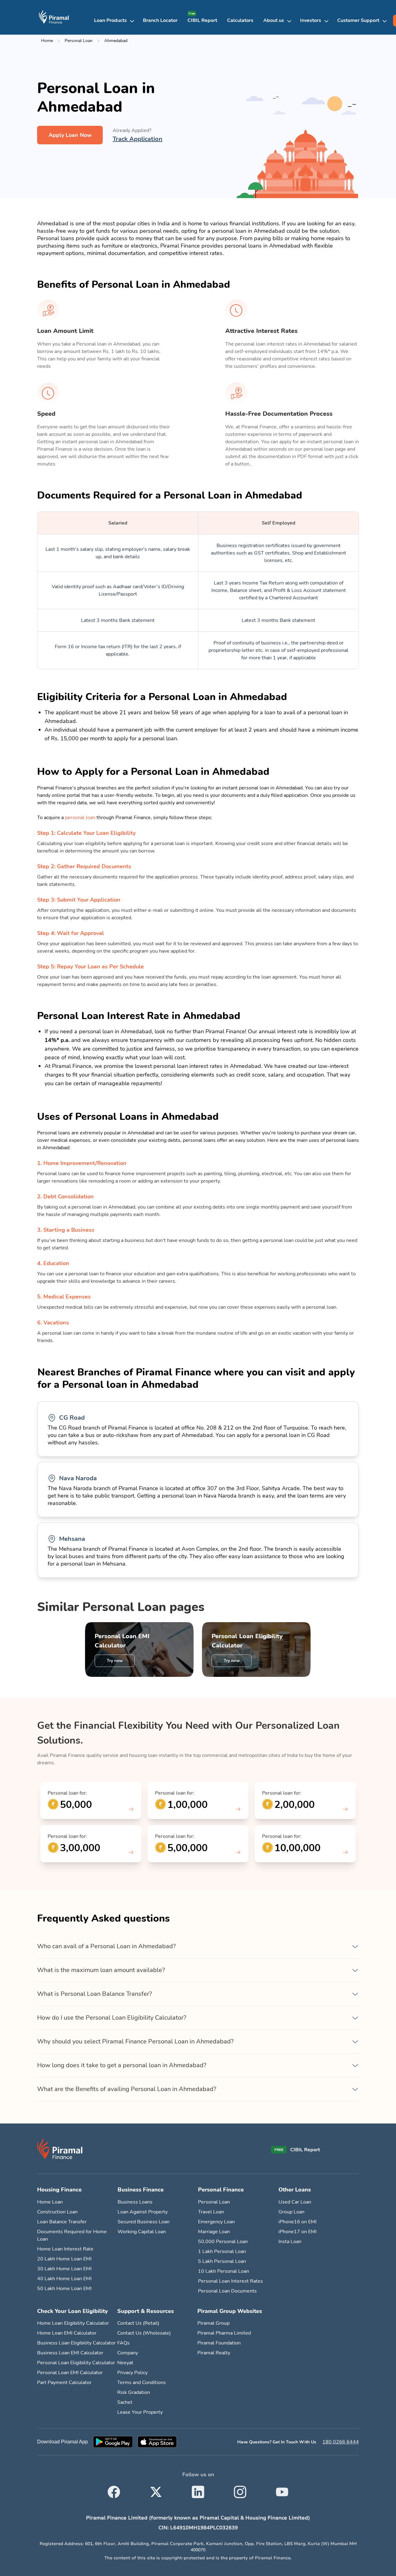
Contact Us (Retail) (138, 2323)
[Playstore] (113, 2442)
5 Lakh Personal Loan (222, 2261)
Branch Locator (160, 20)
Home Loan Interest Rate (65, 2249)
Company (128, 2353)
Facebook (114, 2488)
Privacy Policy (132, 2373)
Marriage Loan (214, 2232)
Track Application (138, 139)
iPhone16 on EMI (297, 2222)
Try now (115, 1661)
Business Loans (135, 2202)
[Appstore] (157, 2442)
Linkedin (198, 2488)
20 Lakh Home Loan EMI (64, 2259)
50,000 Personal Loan (223, 2242)
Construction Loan (57, 2212)
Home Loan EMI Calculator (67, 2333)
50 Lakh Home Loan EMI (64, 2289)
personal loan (80, 818)
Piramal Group (213, 2323)
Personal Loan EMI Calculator (122, 1641)
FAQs (123, 2343)
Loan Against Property (143, 2212)
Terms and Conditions (142, 2383)
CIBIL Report (202, 20)
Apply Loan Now (70, 135)
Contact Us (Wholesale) (144, 2333)
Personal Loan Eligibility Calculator (247, 1641)
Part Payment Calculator (64, 2383)
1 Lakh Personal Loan (222, 2251)
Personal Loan (79, 41)
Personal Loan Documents (227, 2291)
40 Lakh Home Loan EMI (64, 2279)
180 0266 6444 (341, 2442)
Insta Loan (290, 2242)
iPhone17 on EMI (297, 2232)
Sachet (125, 2402)
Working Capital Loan (142, 2232)
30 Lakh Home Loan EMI (64, 2269)
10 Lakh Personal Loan (224, 2271)
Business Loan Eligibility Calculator (76, 2343)
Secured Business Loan (144, 2222)
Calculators (240, 20)
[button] (116, 20)
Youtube (282, 2488)
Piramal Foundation (219, 2343)
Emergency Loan (216, 2222)
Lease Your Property (140, 2412)
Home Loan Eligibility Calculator (73, 2323)
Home (47, 41)
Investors (311, 20)
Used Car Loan (295, 2202)
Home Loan (50, 2202)
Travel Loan (211, 2212)
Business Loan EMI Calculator (70, 2353)
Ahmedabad (116, 41)
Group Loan (291, 2212)
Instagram (240, 2488)
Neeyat (125, 2363)
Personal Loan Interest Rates (230, 2281)
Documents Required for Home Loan (72, 2235)
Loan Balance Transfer (62, 2222)
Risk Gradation (134, 2392)
